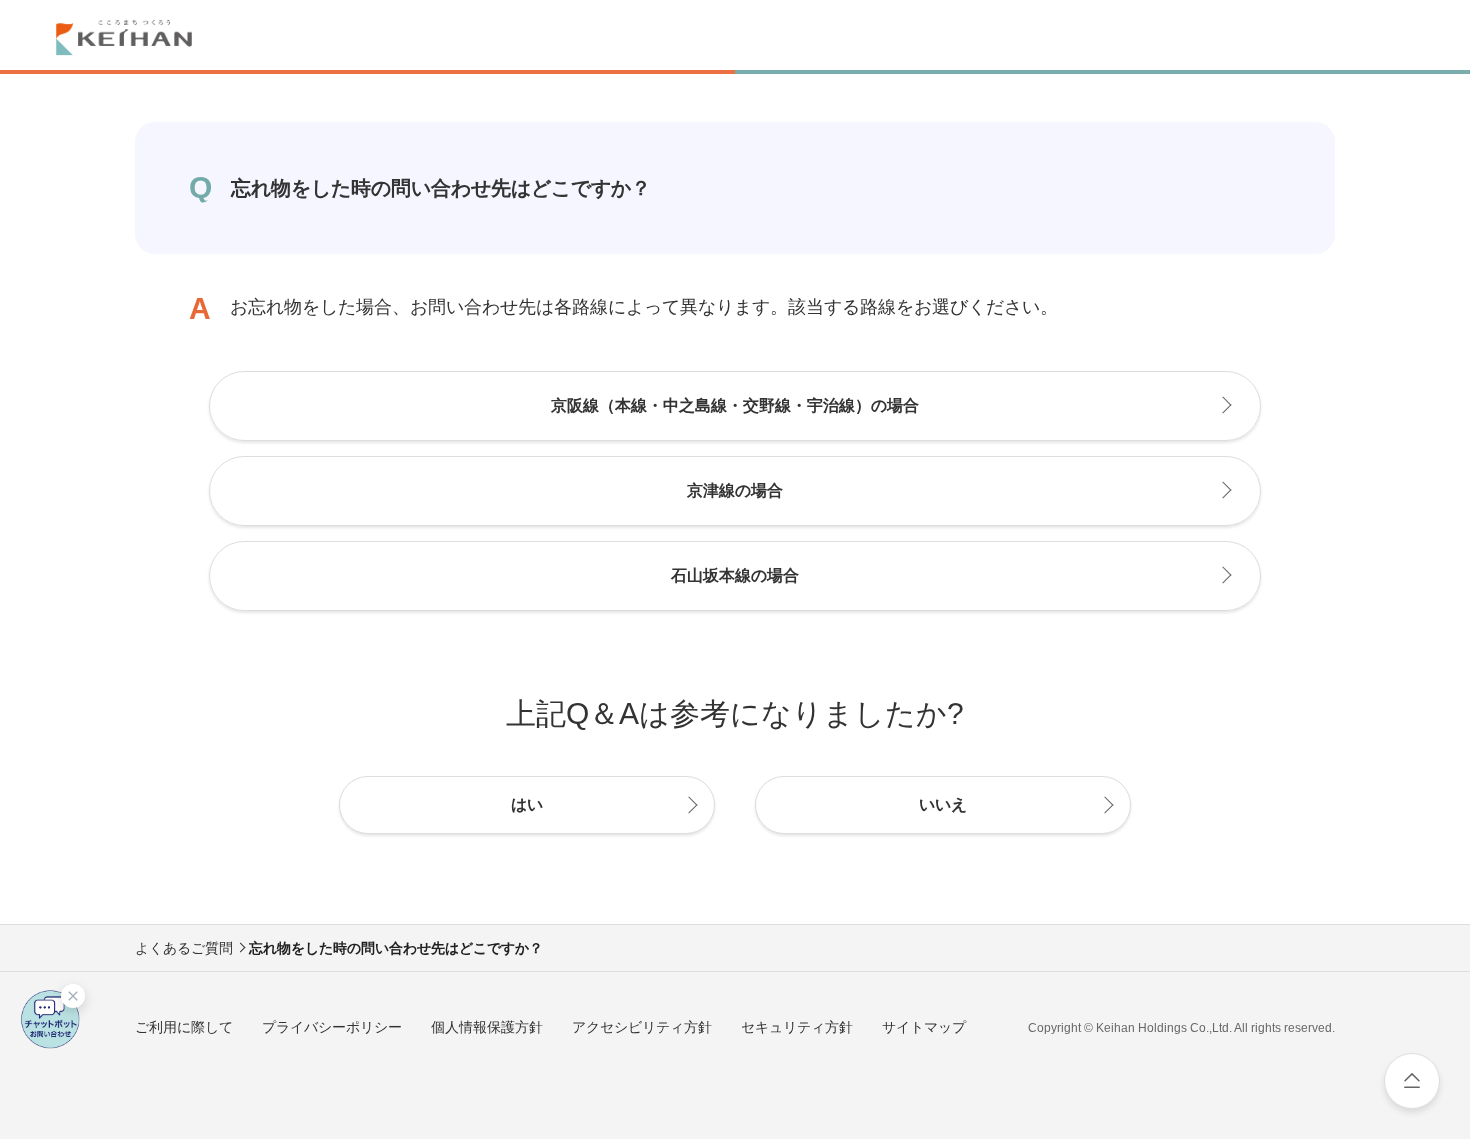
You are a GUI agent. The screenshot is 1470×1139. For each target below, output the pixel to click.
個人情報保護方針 (487, 1027)
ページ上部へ (1412, 1081)
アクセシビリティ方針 (642, 1027)
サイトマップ (924, 1027)
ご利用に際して (184, 1027)
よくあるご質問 (184, 948)
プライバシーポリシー (332, 1027)
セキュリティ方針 (797, 1027)
